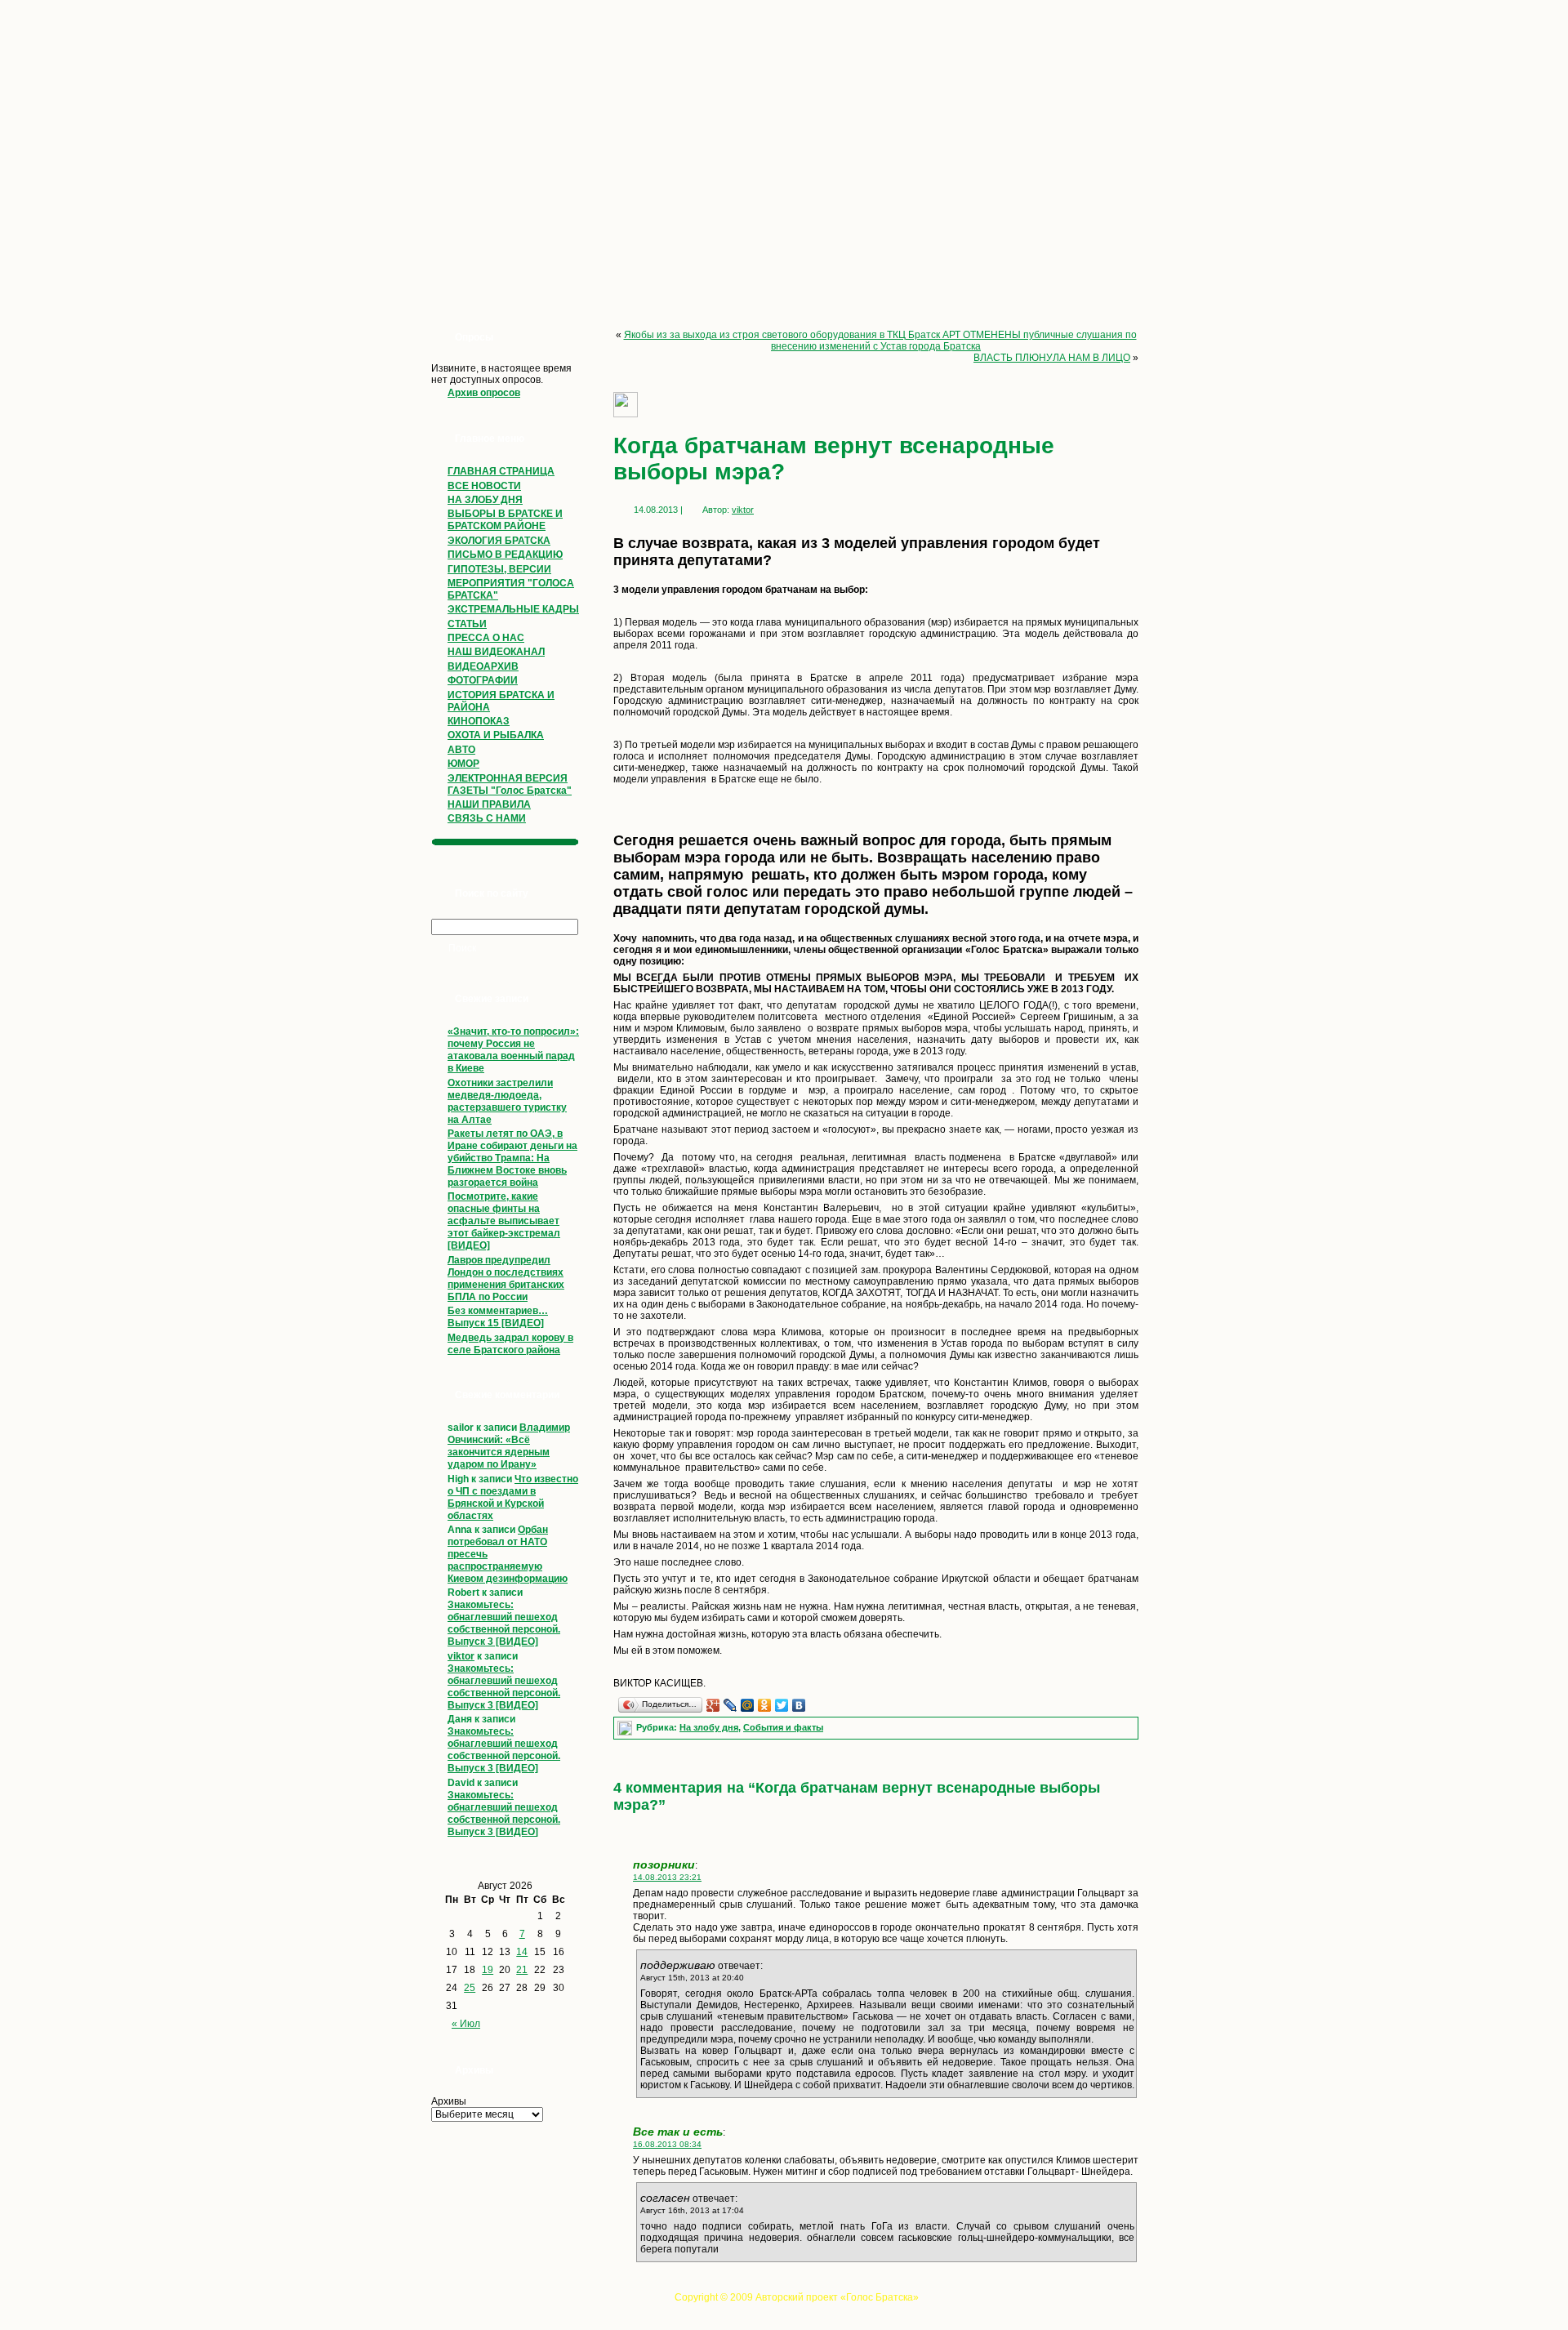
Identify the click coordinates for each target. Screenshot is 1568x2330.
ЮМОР (463, 764)
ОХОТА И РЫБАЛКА (496, 735)
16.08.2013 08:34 (667, 2144)
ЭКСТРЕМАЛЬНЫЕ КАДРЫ (513, 609)
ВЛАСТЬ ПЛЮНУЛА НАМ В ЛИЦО (1052, 358)
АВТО (461, 750)
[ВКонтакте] (799, 1705)
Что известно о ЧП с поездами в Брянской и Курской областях (513, 1497)
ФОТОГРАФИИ (483, 680)
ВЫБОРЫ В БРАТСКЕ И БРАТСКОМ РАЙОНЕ (505, 520)
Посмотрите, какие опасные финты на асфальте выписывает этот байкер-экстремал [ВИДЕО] (504, 1221)
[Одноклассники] (765, 1705)
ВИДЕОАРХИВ (483, 666)
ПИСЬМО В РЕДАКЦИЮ (505, 555)
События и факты (783, 1727)
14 (522, 1952)
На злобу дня (709, 1727)
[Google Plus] (713, 1705)
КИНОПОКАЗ (479, 721)
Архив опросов (484, 393)
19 (488, 1970)
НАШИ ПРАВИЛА (489, 804)
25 (470, 1988)
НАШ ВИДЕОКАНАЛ (496, 652)
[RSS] (427, 2302)
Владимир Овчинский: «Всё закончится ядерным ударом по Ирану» (509, 1446)
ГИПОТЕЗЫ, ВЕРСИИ (499, 569)
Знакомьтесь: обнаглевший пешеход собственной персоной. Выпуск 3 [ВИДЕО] (504, 1623)
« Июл (466, 2024)
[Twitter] (782, 1705)
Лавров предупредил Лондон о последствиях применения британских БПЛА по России (506, 1279)
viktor (461, 1656)
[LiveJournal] (731, 1705)
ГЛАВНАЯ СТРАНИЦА (501, 471)
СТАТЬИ (467, 624)
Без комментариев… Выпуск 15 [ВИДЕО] (498, 1317)
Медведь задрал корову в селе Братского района (510, 1344)
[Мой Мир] (748, 1705)
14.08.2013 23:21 (667, 1877)
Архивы (449, 2101)
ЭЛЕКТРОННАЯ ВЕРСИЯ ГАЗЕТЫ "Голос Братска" (510, 784)
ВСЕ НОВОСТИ (484, 486)
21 (522, 1970)
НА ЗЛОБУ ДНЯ (485, 500)
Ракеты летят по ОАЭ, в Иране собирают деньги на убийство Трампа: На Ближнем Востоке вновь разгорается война (512, 1158)
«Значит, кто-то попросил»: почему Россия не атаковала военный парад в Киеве (513, 1050)
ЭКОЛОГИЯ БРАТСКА (499, 541)
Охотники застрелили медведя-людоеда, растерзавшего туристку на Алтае (507, 1101)
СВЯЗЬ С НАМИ (487, 818)
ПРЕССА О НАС (486, 638)
